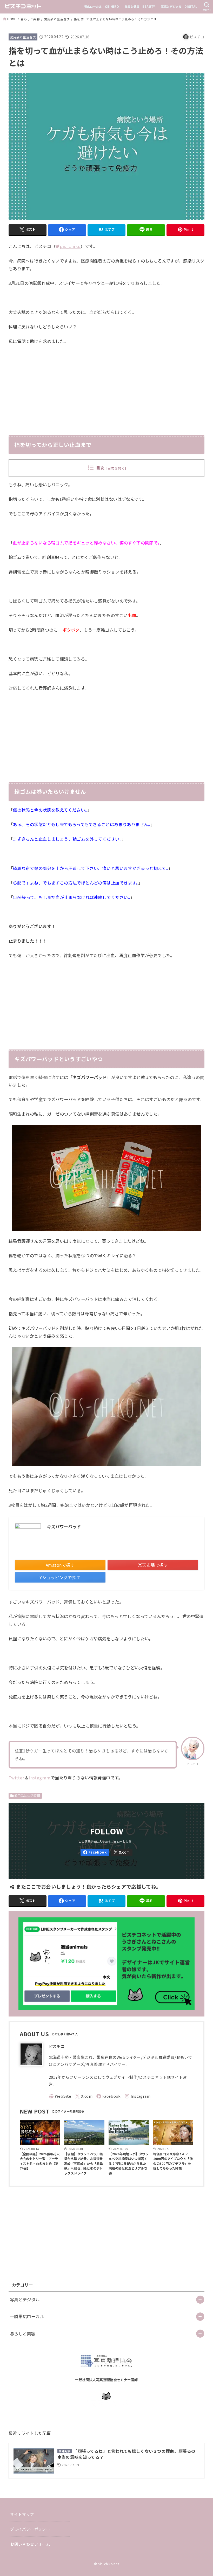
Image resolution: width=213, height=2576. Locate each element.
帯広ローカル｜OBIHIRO (102, 6)
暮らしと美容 (30, 19)
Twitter (16, 1778)
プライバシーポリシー (30, 2529)
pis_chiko (70, 246)
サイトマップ (22, 2514)
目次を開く (116, 468)
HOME (12, 19)
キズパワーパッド (64, 1527)
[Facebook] (95, 1852)
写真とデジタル (25, 2299)
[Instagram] (138, 2096)
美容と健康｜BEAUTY (140, 6)
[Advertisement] (106, 388)
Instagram (40, 1778)
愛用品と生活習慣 (57, 19)
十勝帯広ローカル (27, 2316)
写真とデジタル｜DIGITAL (179, 6)
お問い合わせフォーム (30, 2544)
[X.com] (122, 1852)
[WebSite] (60, 2096)
